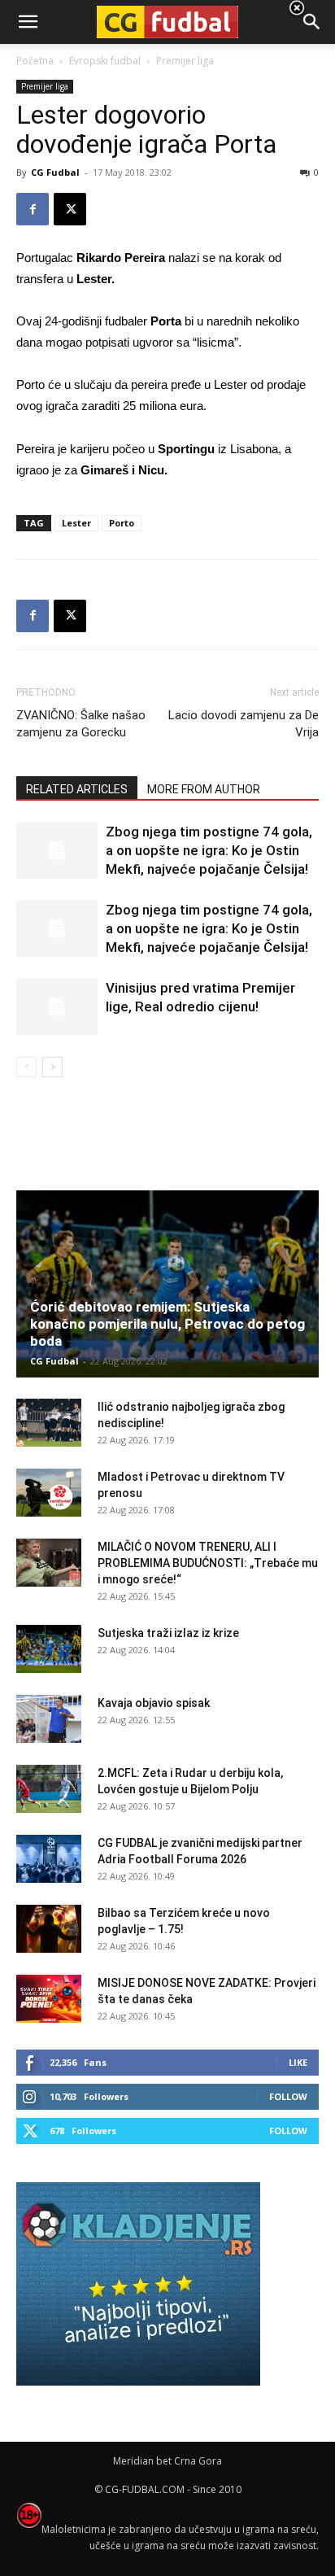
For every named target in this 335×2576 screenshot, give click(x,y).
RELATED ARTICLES (77, 789)
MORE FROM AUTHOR (204, 789)
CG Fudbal (55, 172)
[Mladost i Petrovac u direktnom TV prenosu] (49, 1493)
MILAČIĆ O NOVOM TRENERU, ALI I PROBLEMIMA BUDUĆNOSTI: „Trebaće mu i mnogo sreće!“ (208, 1563)
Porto (122, 523)
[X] (70, 209)
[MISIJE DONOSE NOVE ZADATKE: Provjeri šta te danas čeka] (49, 1999)
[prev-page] (26, 1067)
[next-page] (52, 1067)
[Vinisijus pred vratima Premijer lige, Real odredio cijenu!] (57, 1007)
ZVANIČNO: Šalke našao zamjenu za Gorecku (81, 724)
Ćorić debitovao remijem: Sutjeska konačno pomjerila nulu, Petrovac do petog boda (167, 1324)
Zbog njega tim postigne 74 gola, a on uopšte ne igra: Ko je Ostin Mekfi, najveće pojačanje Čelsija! (209, 850)
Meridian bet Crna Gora (167, 2461)
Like (298, 2062)
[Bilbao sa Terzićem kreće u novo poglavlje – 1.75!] (49, 1929)
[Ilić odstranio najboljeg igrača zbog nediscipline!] (49, 1423)
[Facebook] (33, 209)
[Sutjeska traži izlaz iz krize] (49, 1649)
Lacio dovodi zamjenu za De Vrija (244, 724)
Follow (288, 2096)
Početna (35, 61)
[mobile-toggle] (28, 22)
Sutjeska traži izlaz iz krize (168, 1633)
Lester (76, 523)
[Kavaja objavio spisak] (49, 1719)
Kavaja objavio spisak (154, 1703)
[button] (312, 22)
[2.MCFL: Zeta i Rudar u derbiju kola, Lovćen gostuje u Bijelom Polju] (49, 1789)
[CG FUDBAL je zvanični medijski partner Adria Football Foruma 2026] (49, 1859)
